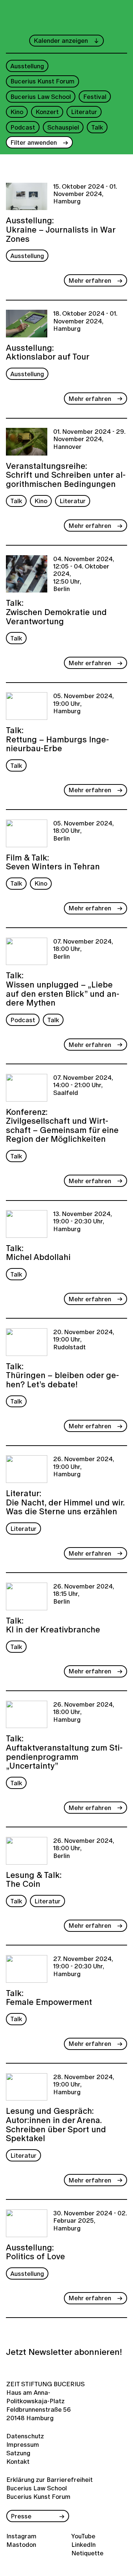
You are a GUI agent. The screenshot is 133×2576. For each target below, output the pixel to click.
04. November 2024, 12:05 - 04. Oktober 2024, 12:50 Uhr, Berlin (84, 574)
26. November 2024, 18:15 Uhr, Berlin (84, 1594)
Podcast (23, 127)
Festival (95, 97)
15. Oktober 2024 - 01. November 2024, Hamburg (85, 194)
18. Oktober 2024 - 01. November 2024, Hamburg (85, 321)
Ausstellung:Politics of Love (35, 2251)
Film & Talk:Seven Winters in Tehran (53, 861)
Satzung (18, 2453)
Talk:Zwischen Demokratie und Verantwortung (56, 611)
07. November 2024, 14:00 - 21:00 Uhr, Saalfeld (83, 1086)
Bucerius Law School (41, 97)
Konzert (47, 112)
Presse (21, 2516)
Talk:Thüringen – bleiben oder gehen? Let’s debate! (62, 1375)
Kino (17, 112)
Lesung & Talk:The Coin (34, 1879)
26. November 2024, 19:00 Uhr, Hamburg (84, 1467)
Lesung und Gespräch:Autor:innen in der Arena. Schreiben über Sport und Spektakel (56, 2124)
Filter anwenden (34, 142)
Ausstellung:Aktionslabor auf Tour (48, 351)
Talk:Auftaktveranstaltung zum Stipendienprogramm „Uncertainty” (64, 1751)
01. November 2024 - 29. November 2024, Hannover (89, 439)
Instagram (21, 2536)
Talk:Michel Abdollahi (38, 1252)
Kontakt (18, 2461)
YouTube (83, 2536)
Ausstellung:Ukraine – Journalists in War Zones (61, 229)
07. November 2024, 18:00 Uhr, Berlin (83, 949)
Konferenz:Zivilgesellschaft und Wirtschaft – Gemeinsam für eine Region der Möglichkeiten (62, 1125)
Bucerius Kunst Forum (42, 81)
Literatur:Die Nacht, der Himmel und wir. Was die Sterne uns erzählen (65, 1502)
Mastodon (21, 2544)
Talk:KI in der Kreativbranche (53, 1624)
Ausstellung (27, 66)
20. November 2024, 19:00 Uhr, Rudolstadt (84, 1340)
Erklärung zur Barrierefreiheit (50, 2479)
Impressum (21, 2444)
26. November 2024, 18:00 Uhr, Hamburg (84, 1712)
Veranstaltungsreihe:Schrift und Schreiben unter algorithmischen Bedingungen (66, 474)
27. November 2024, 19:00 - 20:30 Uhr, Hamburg (83, 1967)
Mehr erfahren (90, 280)
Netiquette (87, 2553)
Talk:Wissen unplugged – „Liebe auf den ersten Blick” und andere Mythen (63, 988)
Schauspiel (63, 127)
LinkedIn (83, 2544)
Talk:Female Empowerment (49, 1997)
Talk (97, 127)
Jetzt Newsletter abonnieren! (64, 2352)
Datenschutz (21, 2436)
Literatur (84, 112)
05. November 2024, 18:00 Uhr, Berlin (83, 831)
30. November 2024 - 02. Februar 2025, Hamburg (90, 2221)
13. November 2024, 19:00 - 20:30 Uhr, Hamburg (83, 1222)
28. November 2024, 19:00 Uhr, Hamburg (84, 2085)
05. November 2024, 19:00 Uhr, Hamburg (83, 704)
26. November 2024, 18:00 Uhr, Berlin (84, 1849)
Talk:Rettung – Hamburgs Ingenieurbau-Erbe (57, 739)
